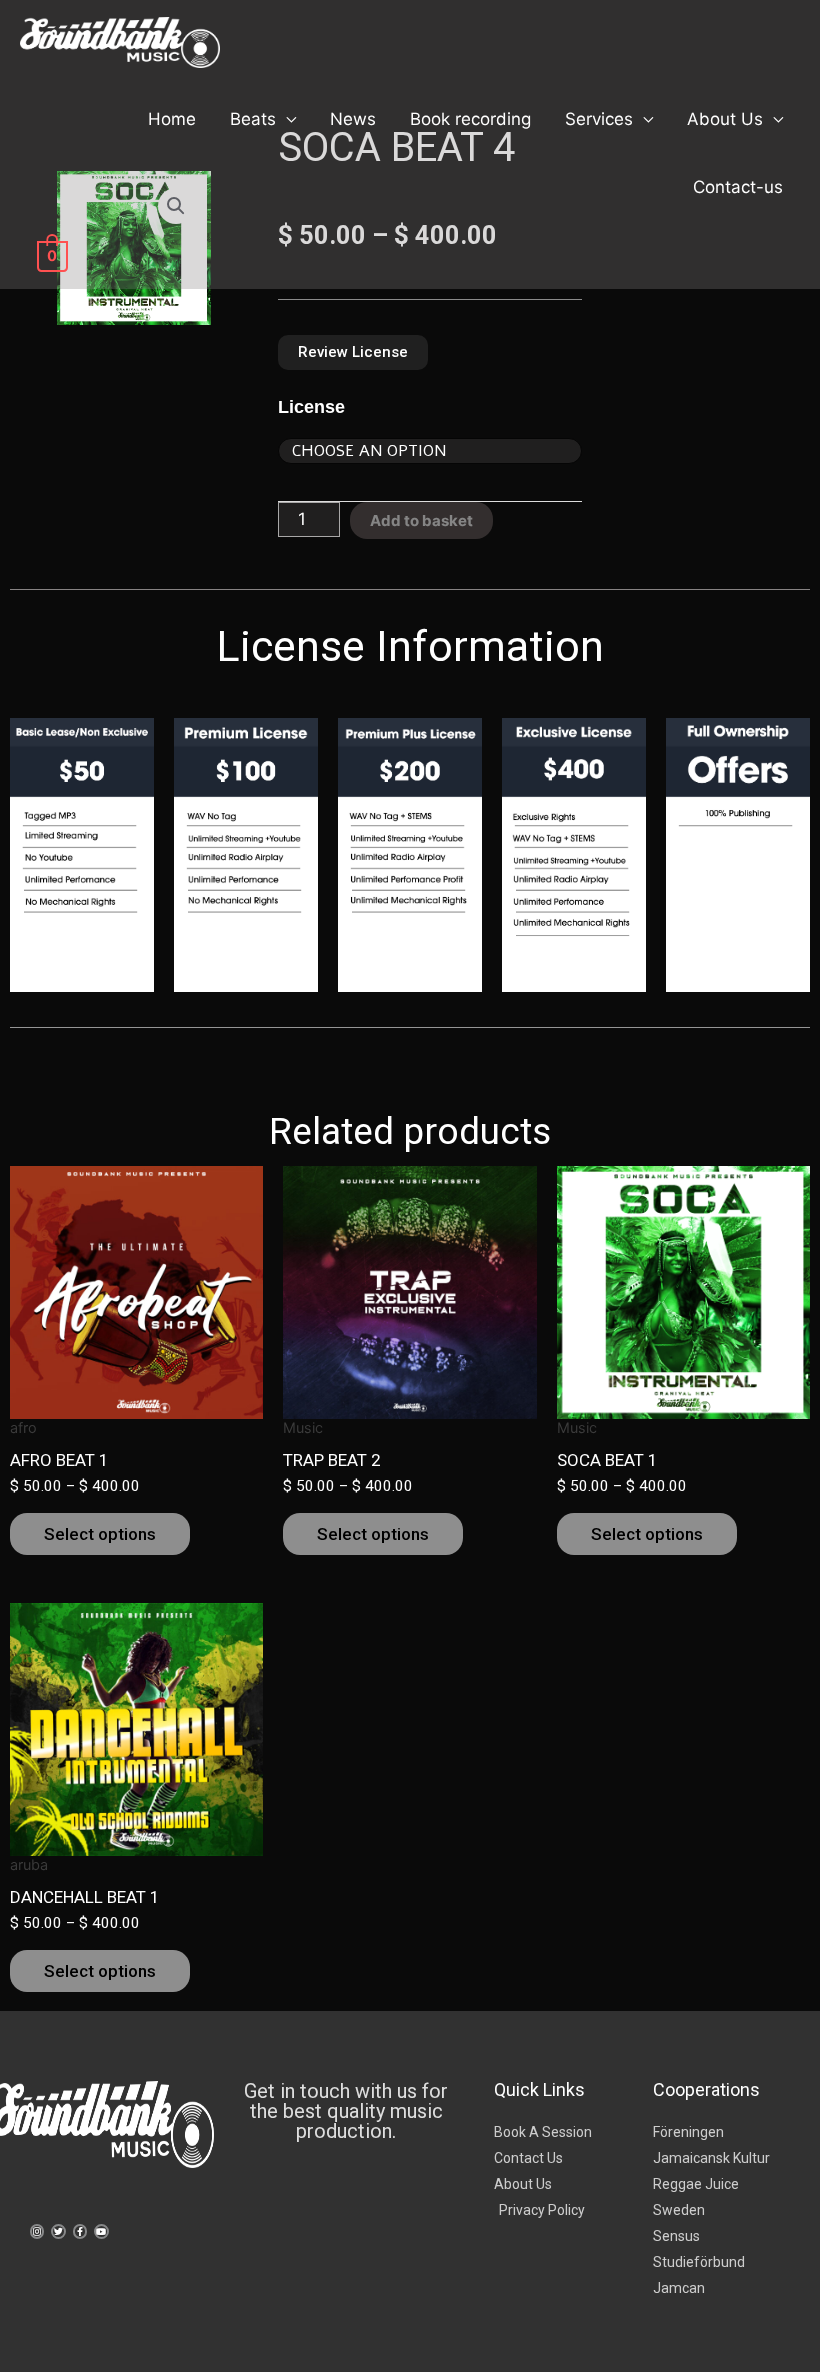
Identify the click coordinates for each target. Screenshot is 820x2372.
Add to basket (421, 520)
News (353, 119)
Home (172, 119)
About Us (725, 119)
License (311, 407)
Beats (253, 119)
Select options (100, 1534)
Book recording (470, 119)
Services (599, 119)
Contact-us (738, 187)
